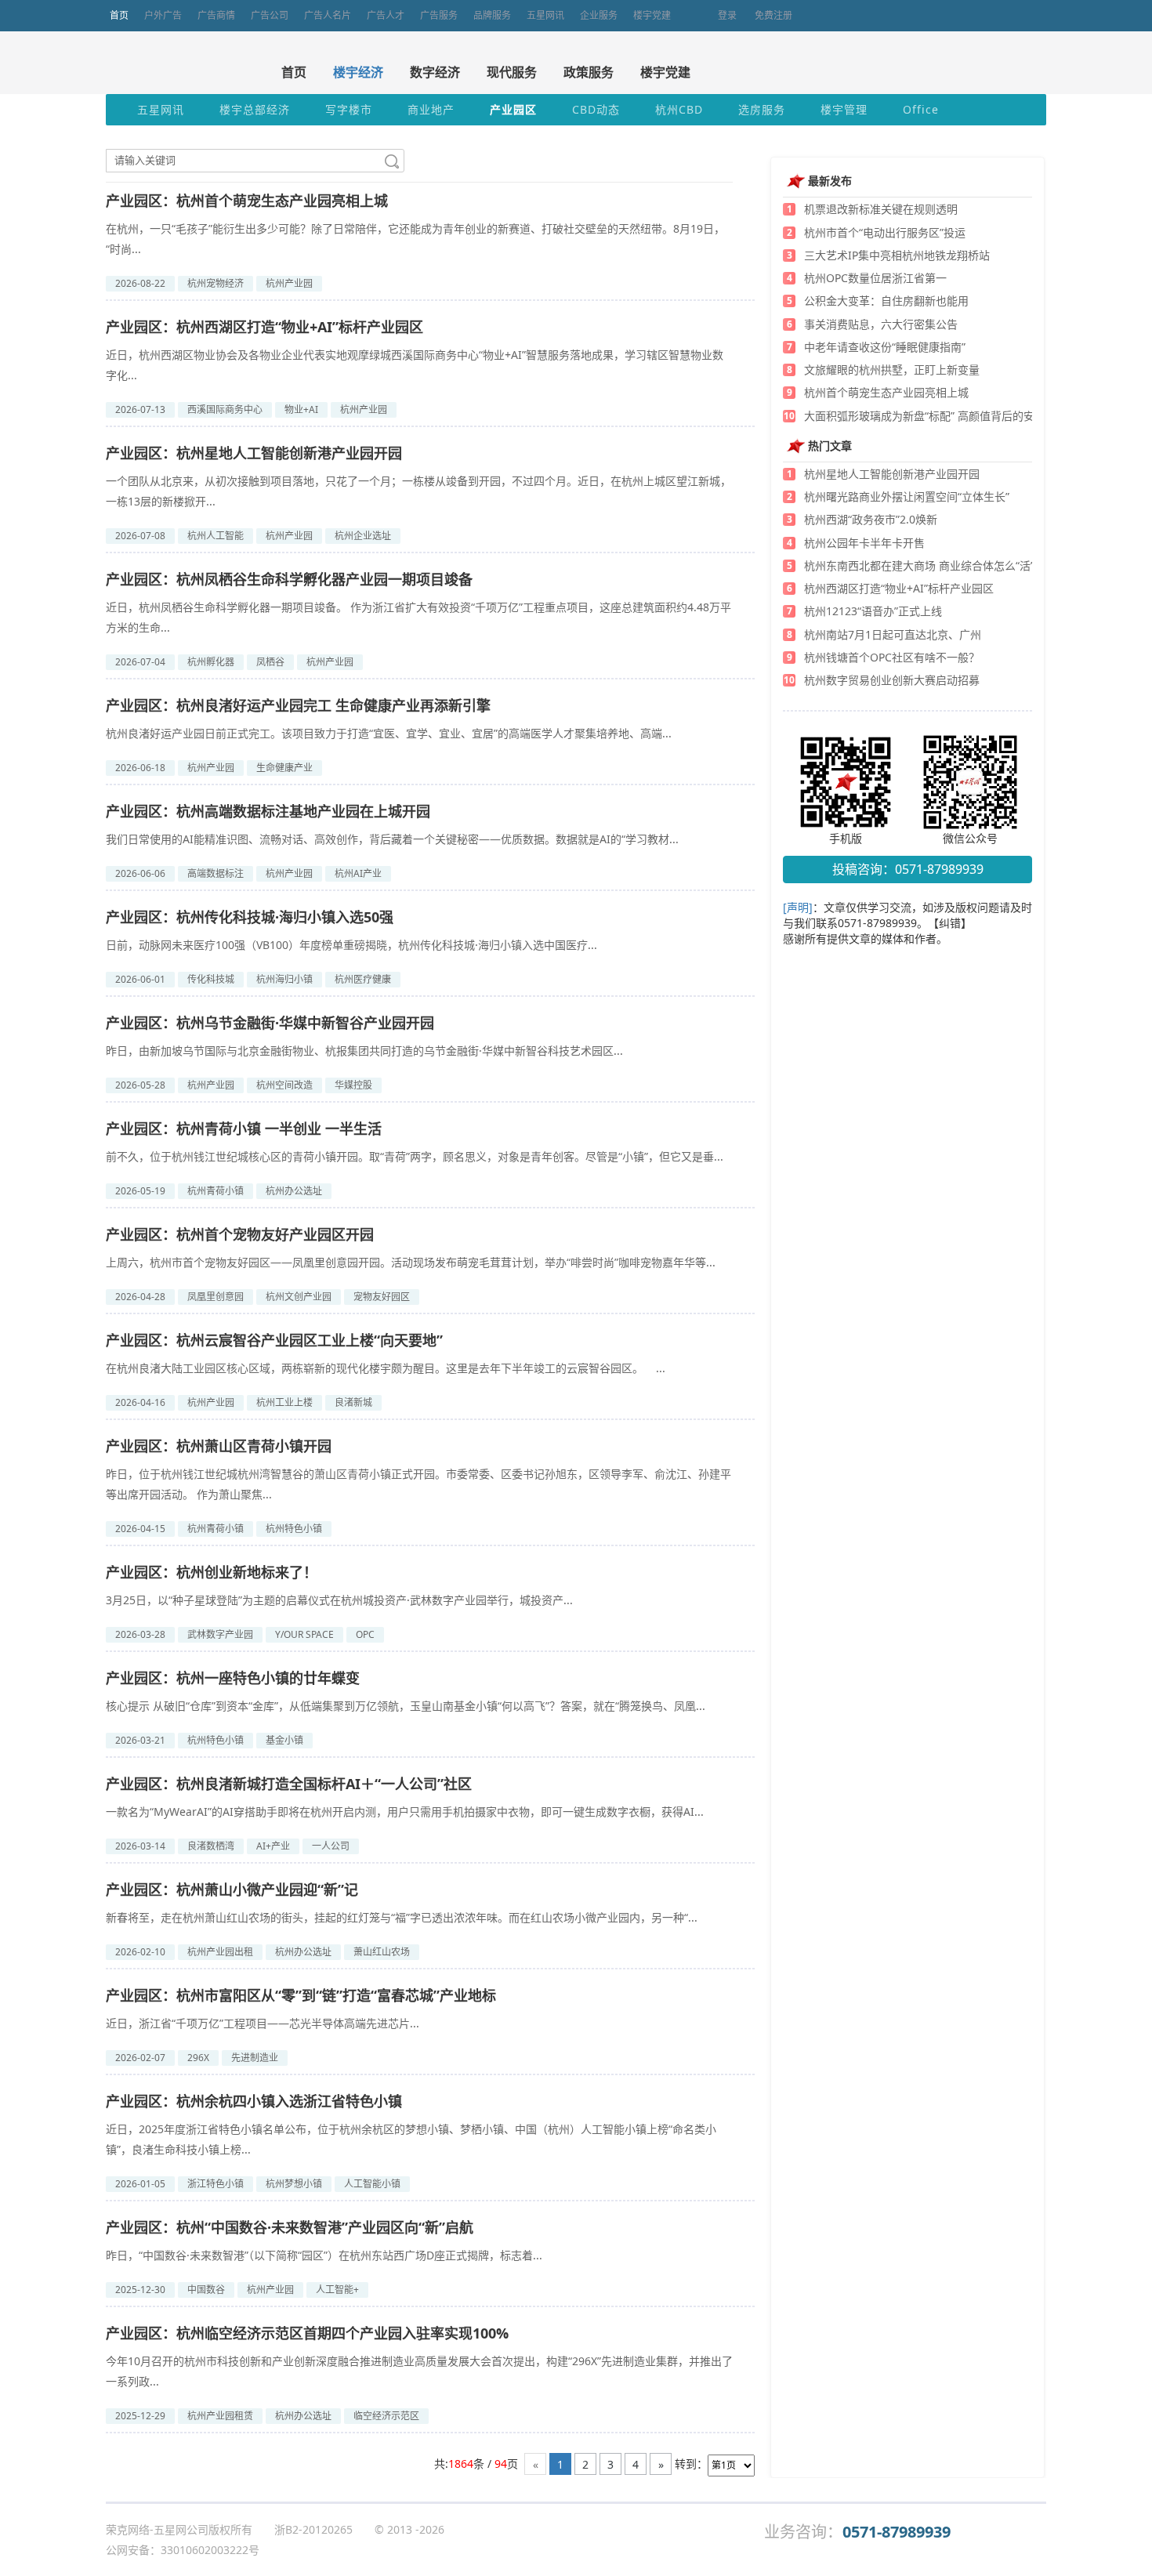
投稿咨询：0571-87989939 (908, 869)
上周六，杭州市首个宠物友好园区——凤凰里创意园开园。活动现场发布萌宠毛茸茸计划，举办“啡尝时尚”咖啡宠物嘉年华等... (411, 1262)
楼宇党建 (652, 15)
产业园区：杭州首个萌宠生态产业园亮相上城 (247, 201)
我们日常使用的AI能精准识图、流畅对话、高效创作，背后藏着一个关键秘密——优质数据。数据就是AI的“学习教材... (392, 839)
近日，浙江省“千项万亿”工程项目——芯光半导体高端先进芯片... (263, 2023)
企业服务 (599, 15)
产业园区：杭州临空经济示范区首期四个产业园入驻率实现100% (307, 2333)
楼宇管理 (844, 109)
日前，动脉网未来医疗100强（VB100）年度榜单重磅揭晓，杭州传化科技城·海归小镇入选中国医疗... (351, 945)
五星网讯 (545, 15)
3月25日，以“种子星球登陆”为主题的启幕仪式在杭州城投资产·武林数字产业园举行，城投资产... (339, 1600)
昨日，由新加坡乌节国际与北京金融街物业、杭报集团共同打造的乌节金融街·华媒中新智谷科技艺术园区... (364, 1051)
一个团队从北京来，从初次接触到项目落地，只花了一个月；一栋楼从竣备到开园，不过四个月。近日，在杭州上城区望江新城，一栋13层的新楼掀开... (418, 491)
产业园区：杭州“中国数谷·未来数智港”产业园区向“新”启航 (290, 2227)
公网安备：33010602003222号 (183, 2550)
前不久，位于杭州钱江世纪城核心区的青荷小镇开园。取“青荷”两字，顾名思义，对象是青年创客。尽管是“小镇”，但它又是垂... (415, 1156)
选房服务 (762, 109)
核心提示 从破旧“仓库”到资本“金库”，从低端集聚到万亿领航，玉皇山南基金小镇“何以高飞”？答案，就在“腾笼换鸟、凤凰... (406, 1706)
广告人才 (386, 15)
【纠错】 (950, 923)
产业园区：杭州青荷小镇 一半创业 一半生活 (244, 1129)
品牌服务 (492, 15)
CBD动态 (596, 109)
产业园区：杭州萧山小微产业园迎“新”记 (232, 1889)
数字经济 (435, 72)
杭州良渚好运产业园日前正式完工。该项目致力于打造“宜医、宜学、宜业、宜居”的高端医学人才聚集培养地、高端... (389, 733)
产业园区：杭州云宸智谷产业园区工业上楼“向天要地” (274, 1340)
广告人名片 (328, 15)
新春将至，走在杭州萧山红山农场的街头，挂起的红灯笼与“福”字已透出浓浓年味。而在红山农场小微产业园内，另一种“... (402, 1917)
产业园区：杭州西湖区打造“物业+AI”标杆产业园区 (264, 327)
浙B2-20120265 (313, 2529)
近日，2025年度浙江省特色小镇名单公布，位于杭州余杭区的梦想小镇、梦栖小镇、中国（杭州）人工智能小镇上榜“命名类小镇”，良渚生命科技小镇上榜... (411, 2139)
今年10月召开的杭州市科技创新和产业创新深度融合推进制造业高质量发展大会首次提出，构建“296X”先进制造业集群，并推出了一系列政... (419, 2371)
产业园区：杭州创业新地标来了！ (212, 1572)
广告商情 (216, 15)
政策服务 (589, 72)
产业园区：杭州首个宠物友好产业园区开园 (240, 1234)
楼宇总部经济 (255, 109)
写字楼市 (349, 109)
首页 (119, 15)
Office (921, 109)
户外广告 (163, 15)
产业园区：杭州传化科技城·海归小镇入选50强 (250, 917)
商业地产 (431, 109)
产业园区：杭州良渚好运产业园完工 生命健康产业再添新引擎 (298, 705)
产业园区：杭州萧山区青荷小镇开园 (219, 1446)
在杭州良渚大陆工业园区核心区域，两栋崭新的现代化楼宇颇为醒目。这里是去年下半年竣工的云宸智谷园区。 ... (386, 1368)
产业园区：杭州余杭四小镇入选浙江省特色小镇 (254, 2101)
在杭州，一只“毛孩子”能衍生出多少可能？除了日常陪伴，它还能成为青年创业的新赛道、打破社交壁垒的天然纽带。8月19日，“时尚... (415, 239)
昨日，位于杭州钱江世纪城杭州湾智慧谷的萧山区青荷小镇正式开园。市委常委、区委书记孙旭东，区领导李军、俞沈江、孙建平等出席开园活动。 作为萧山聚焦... (418, 1484)
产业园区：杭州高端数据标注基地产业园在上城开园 (268, 811)
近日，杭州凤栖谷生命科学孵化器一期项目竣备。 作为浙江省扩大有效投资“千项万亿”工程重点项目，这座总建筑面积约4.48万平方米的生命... (418, 617)
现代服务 (512, 72)
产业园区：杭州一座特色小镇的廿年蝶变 (233, 1678)
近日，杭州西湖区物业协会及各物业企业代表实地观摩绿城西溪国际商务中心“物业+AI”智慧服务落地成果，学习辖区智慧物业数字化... (415, 365)
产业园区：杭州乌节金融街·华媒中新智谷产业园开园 (270, 1023)
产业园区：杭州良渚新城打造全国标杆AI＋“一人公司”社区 (289, 1784)
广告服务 (439, 15)
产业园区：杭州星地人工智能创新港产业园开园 (254, 453)
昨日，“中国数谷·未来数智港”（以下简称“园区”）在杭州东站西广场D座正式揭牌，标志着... (324, 2255)
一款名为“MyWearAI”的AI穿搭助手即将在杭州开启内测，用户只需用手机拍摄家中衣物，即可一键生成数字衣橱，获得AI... (405, 1812)
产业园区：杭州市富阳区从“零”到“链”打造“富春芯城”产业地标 (301, 1995)
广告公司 (270, 15)
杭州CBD (679, 109)
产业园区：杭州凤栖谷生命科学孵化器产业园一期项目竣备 (289, 579)
